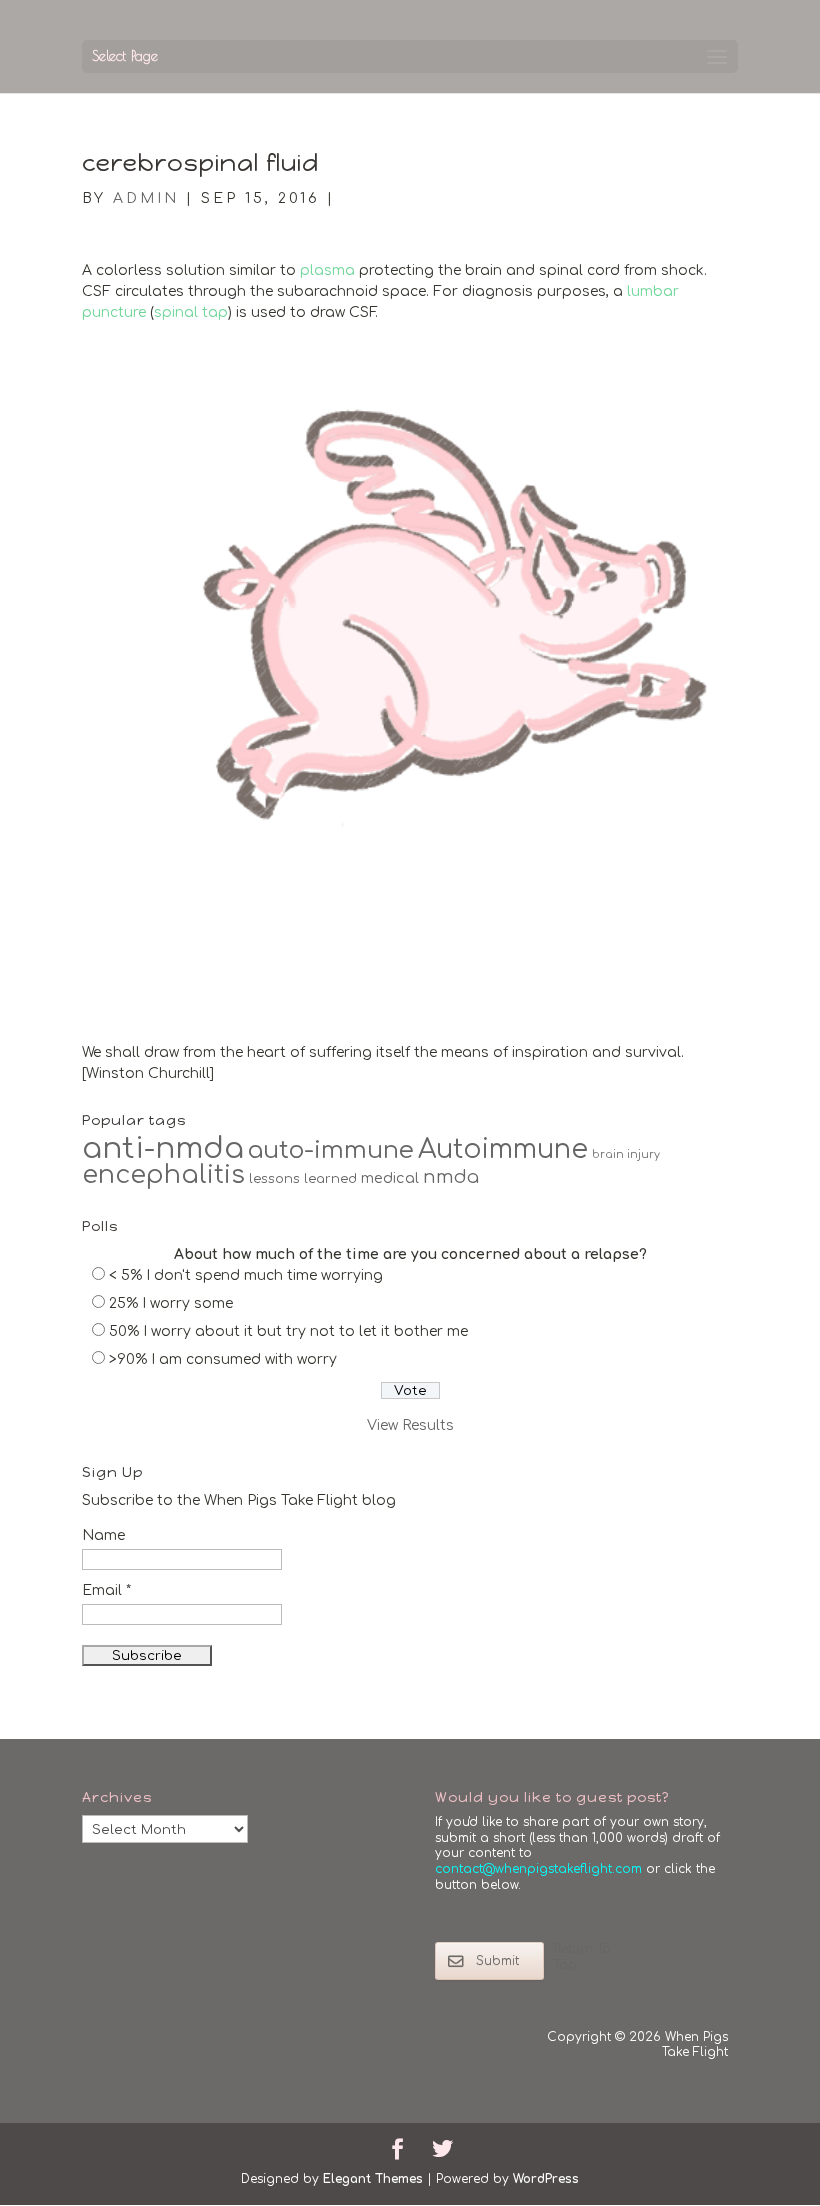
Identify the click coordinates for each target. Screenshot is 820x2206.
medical (390, 1178)
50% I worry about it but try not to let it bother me (288, 1331)
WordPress (546, 2179)
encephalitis (163, 1175)
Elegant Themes (373, 2179)
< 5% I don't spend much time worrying (246, 1275)
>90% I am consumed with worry (223, 1359)
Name (103, 1535)
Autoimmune (503, 1149)
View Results (410, 1425)
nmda (451, 1177)
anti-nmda (163, 1148)
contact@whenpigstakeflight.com (538, 1869)
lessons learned (303, 1179)
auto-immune (331, 1150)
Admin (146, 198)
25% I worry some (171, 1303)
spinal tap (191, 312)
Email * (106, 1590)
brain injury (626, 1154)
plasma (327, 270)
